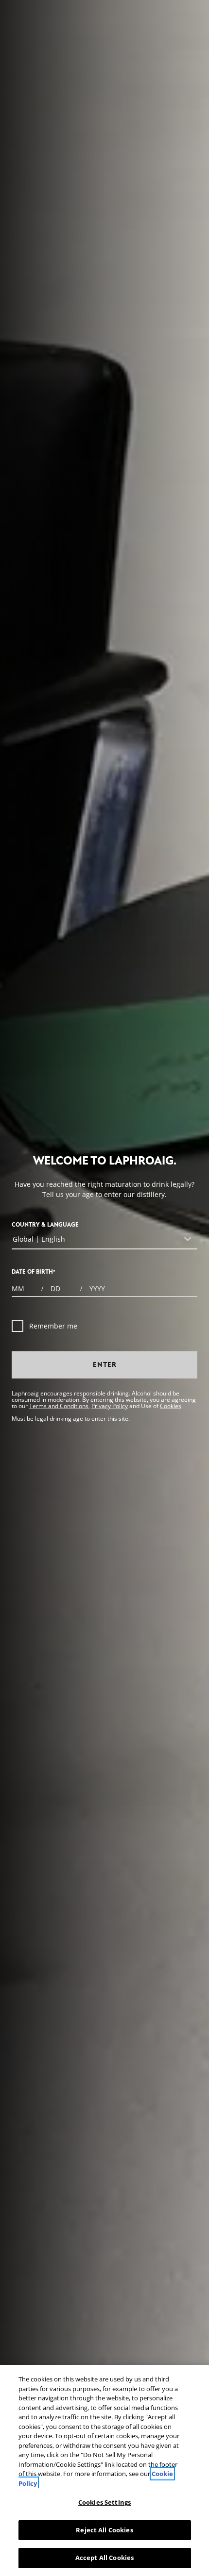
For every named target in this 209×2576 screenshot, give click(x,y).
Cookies (171, 1406)
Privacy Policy (110, 1406)
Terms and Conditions (59, 1406)
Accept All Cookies (104, 2558)
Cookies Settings (104, 2502)
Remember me (53, 1326)
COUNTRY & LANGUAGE (45, 1225)
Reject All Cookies (104, 2530)
